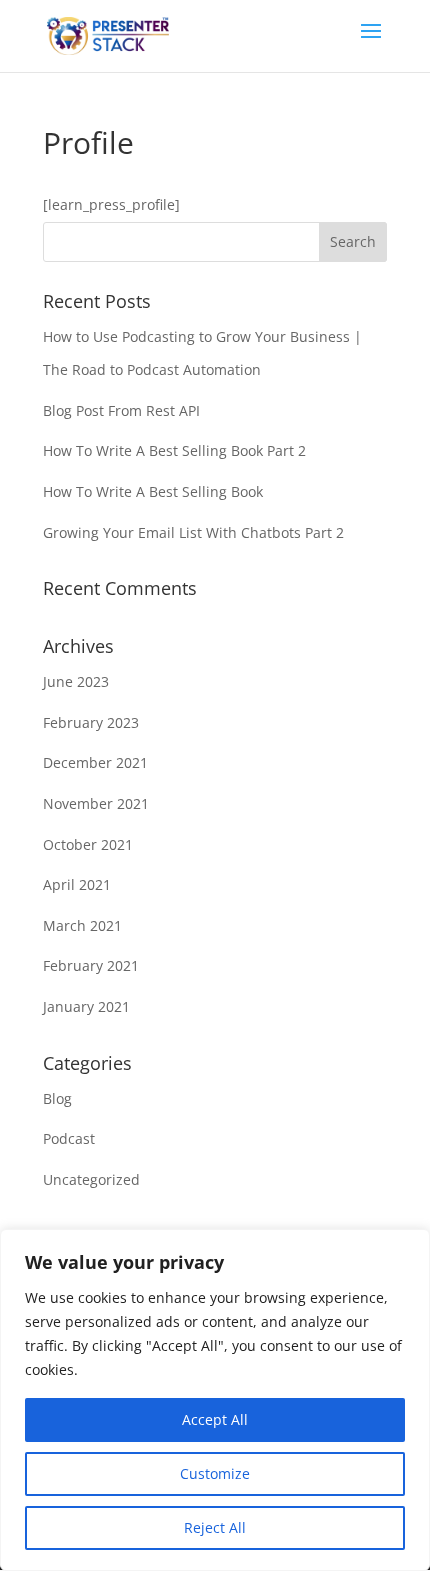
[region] (215, 1400)
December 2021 (95, 762)
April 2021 (77, 884)
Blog (57, 1098)
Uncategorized (91, 1179)
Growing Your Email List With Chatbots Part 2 (193, 532)
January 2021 (86, 1006)
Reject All (215, 1527)
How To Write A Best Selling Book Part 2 (174, 450)
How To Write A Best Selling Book (153, 491)
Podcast (69, 1138)
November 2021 (96, 803)
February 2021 (91, 965)
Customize (215, 1473)
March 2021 (82, 925)
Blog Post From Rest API (121, 410)
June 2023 (76, 681)
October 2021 (88, 844)
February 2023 (91, 722)
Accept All (215, 1419)
